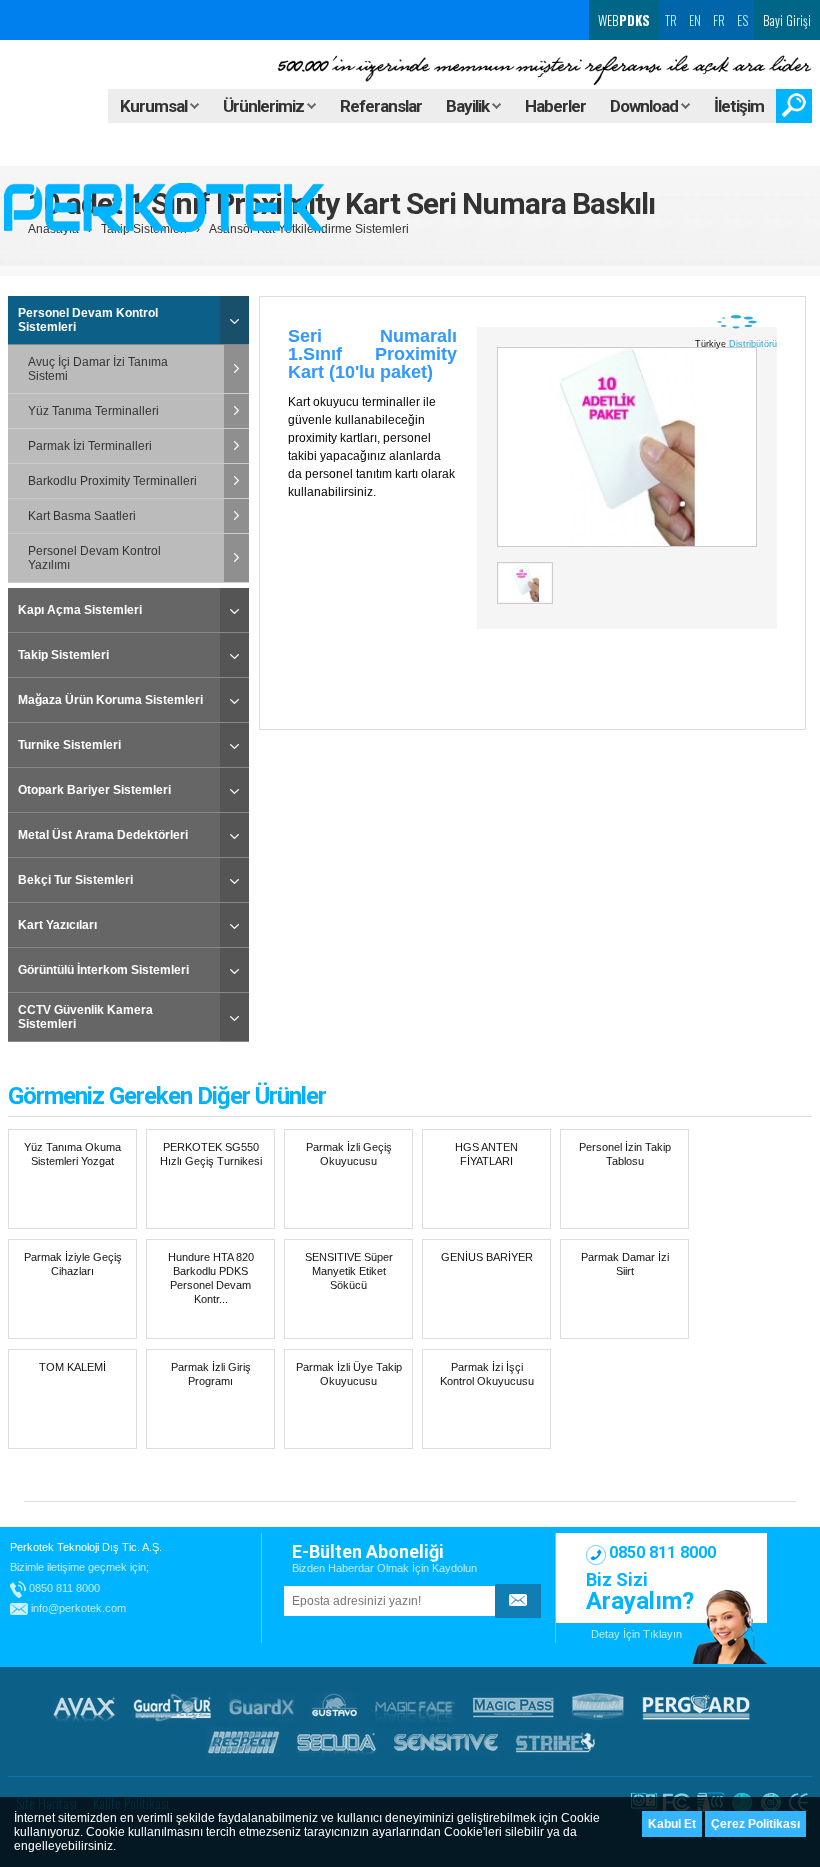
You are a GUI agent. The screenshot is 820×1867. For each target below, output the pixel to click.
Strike (555, 1742)
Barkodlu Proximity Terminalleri (112, 481)
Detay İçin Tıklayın (636, 1634)
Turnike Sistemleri (69, 745)
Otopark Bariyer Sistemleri (94, 790)
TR (671, 20)
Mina (598, 1707)
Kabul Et (672, 1824)
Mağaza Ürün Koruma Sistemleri (110, 700)
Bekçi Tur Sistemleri (75, 880)
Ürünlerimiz (265, 106)
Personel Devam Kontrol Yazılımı (94, 558)
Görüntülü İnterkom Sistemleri (103, 970)
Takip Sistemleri (63, 655)
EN (695, 20)
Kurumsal (155, 106)
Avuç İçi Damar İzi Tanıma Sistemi (98, 369)
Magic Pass (513, 1707)
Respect (243, 1742)
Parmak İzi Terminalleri (90, 446)
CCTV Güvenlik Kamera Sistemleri (85, 1017)
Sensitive (446, 1742)
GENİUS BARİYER (487, 1257)
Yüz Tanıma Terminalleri (93, 411)
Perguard (696, 1707)
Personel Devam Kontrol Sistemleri (88, 320)
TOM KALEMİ (72, 1367)
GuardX (261, 1707)
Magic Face (415, 1707)
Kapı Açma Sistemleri (80, 610)
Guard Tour (172, 1707)
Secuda (336, 1742)
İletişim (739, 106)
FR (719, 20)
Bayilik (469, 106)
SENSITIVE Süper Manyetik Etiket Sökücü (349, 1271)
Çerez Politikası (755, 1824)
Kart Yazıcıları (57, 925)
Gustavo (334, 1707)
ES (742, 20)
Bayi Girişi (787, 20)
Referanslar (381, 106)
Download (645, 106)
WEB (622, 20)
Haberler (555, 106)
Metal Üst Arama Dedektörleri (103, 835)
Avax (84, 1707)
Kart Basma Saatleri (82, 516)
